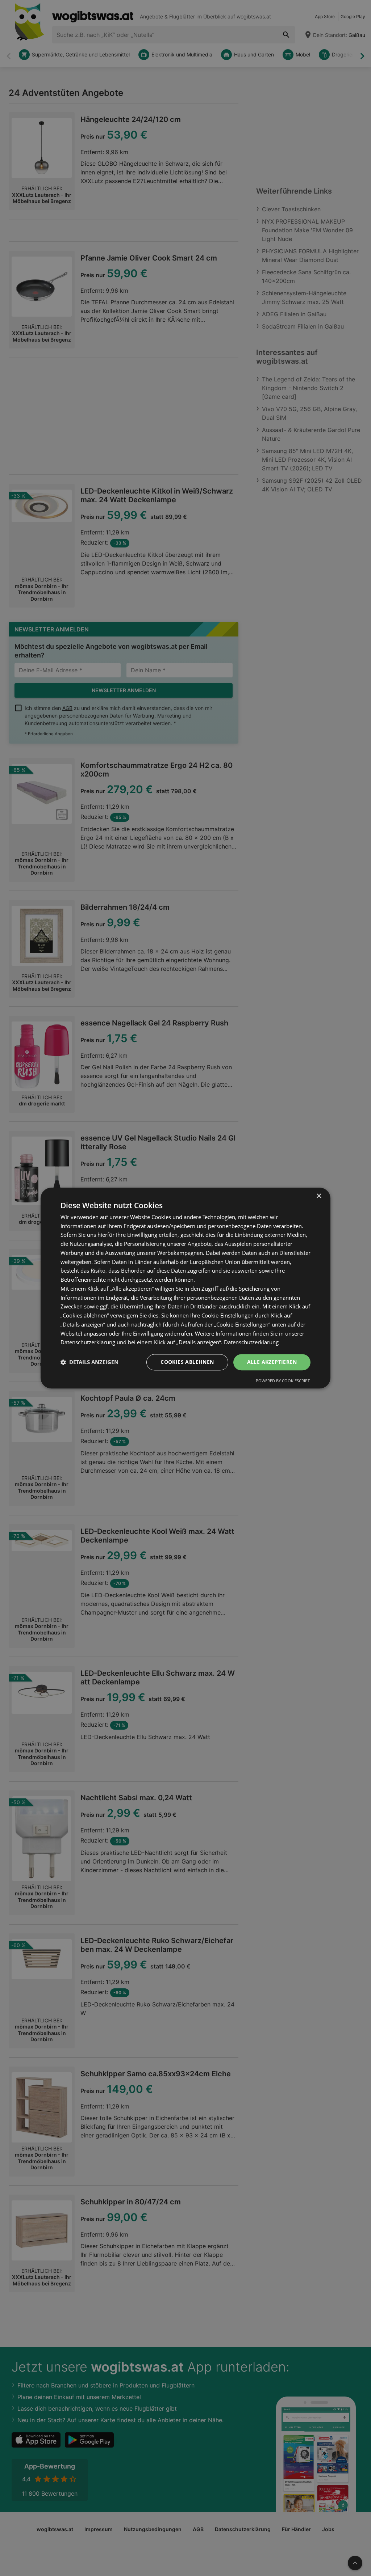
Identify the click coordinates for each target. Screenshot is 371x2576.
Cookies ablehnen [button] (187, 1362)
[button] (89, 1362)
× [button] (319, 1196)
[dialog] (185, 1288)
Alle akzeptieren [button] (272, 1362)
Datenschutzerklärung (251, 1342)
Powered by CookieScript (283, 1381)
